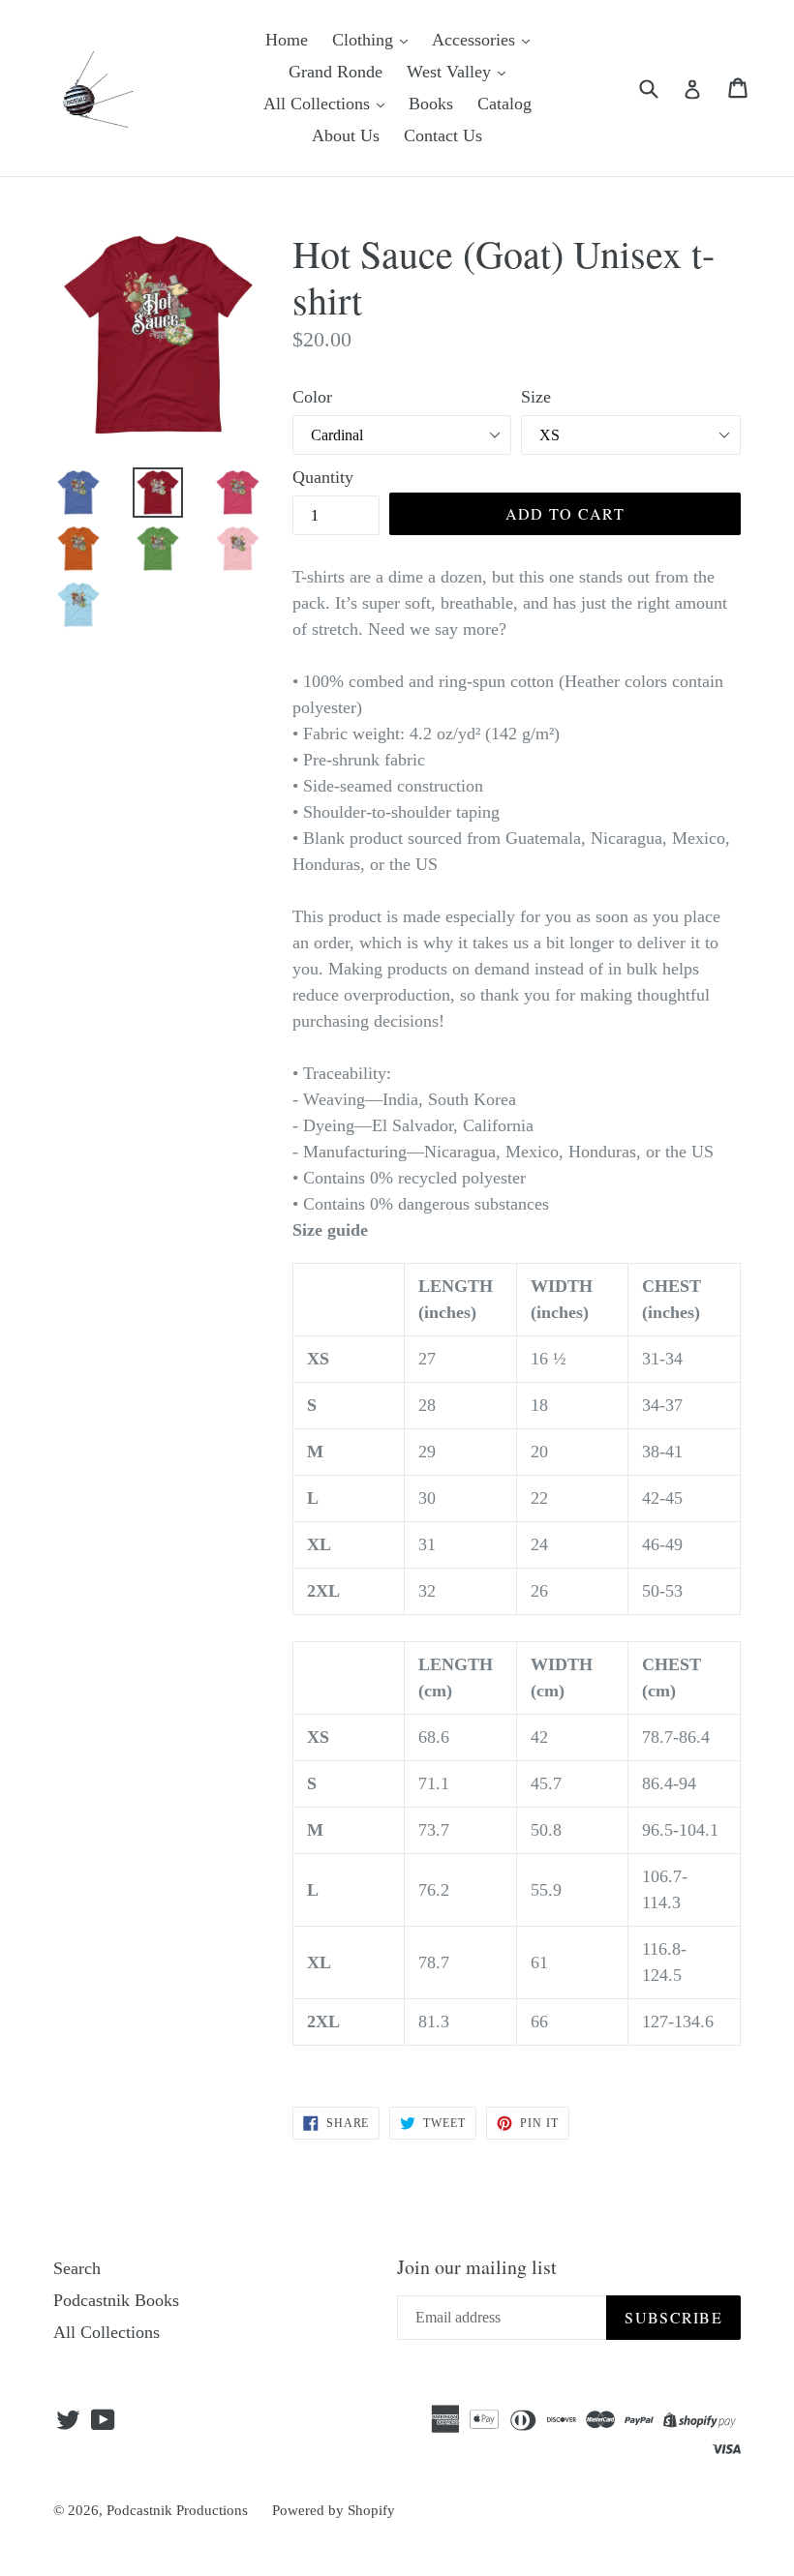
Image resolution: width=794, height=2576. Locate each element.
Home (287, 40)
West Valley (451, 72)
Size (536, 397)
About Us (346, 135)
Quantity (323, 477)
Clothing (365, 40)
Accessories (476, 40)
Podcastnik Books (116, 2300)
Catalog (504, 104)
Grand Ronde (336, 72)
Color (312, 397)
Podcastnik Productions (177, 2510)
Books (431, 104)
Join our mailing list (477, 2267)
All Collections (319, 104)
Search (77, 2268)
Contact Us (443, 135)
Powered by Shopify (334, 2510)
